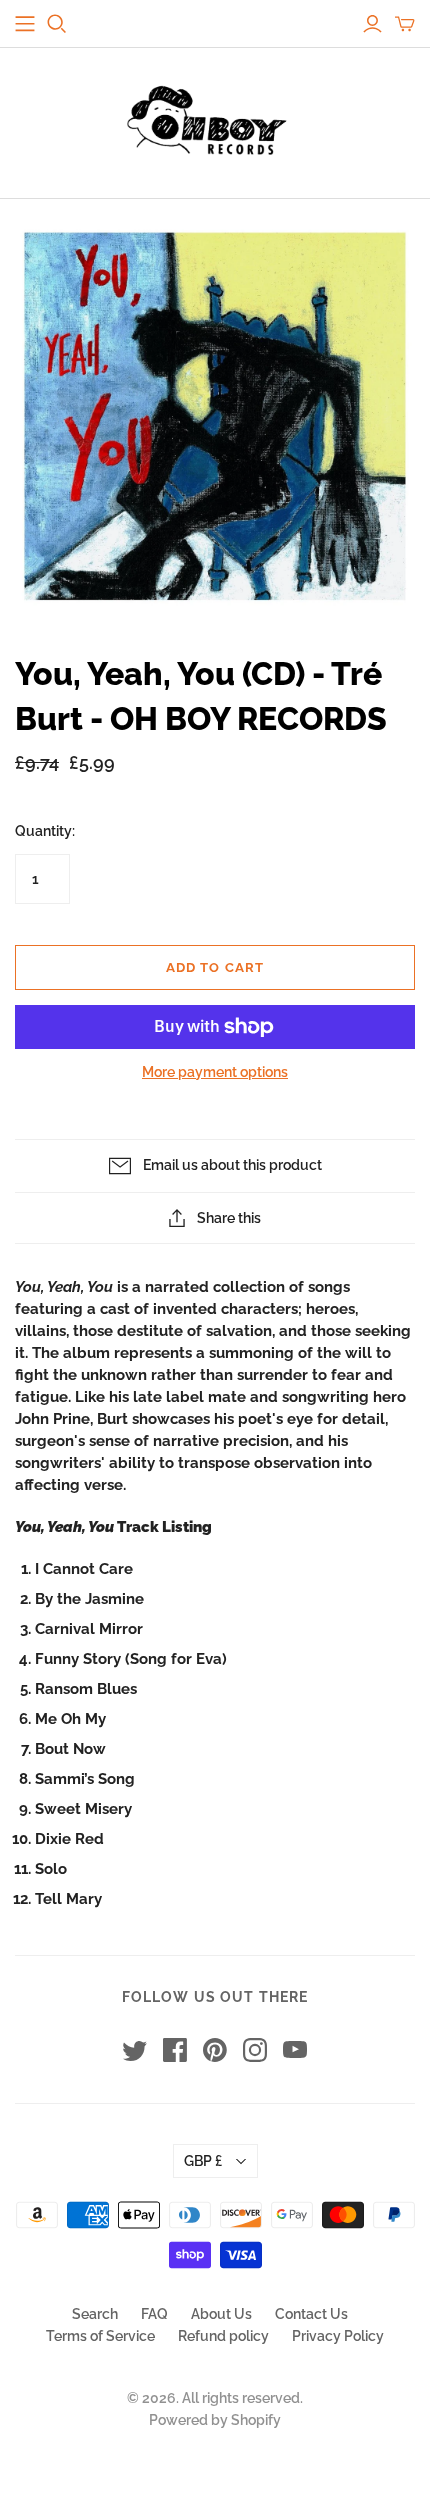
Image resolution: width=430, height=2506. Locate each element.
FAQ (154, 2314)
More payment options (215, 1072)
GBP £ (203, 2161)
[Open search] (57, 24)
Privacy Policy (338, 2336)
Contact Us (311, 2314)
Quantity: (45, 831)
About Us (221, 2314)
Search (95, 2314)
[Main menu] (25, 24)
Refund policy (223, 2336)
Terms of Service (100, 2336)
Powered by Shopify (215, 2420)
